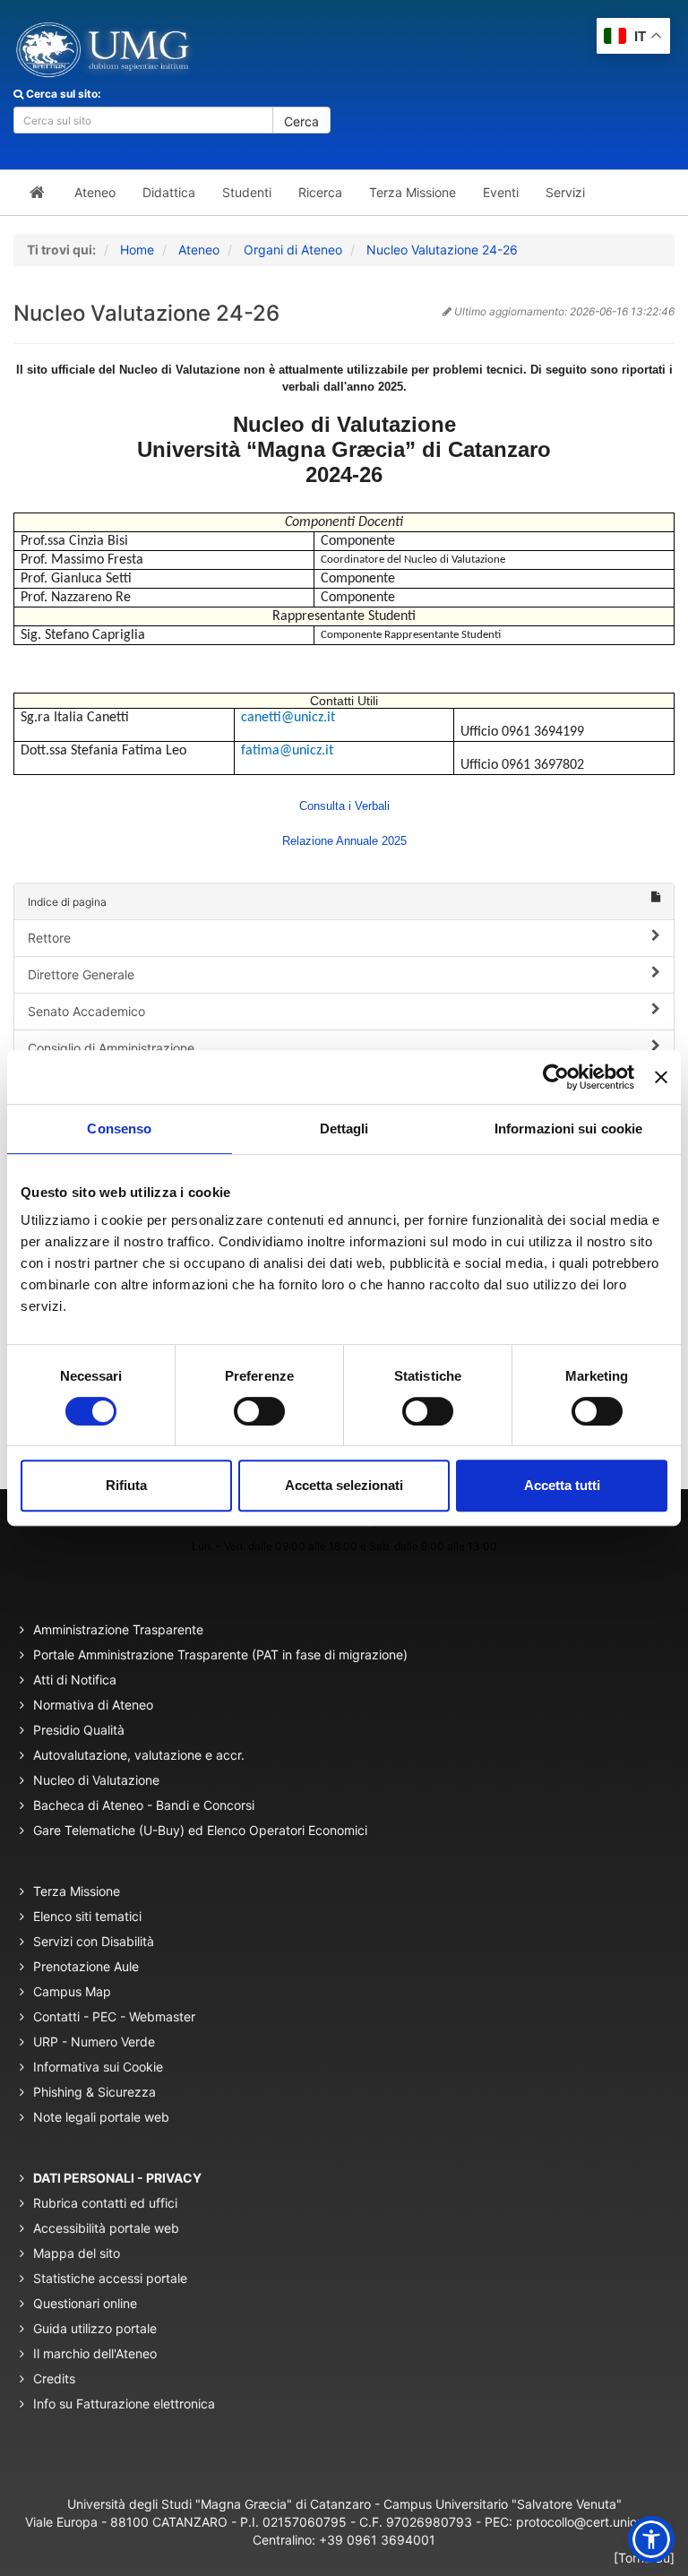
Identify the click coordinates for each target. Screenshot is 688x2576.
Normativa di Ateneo (93, 1705)
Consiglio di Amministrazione (111, 1048)
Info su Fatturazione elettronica (124, 2404)
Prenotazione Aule (86, 1966)
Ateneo (199, 250)
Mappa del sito (77, 2253)
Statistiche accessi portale (110, 2278)
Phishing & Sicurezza (95, 2092)
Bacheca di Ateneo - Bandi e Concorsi (144, 1805)
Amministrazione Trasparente (118, 1629)
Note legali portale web (101, 2117)
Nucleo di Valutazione (96, 1780)
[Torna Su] (644, 2558)
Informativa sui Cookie (98, 2067)
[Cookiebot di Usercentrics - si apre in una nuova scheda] (556, 1077)
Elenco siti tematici (87, 1916)
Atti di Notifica (75, 1680)
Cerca (301, 121)
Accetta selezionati (344, 1485)
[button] (651, 2539)
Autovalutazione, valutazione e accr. (139, 1755)
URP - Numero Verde (94, 2042)
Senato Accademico (86, 1011)
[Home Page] (37, 193)
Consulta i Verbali (344, 806)
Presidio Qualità (79, 1730)
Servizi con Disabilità (94, 1941)
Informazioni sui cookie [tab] (568, 1129)
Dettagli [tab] (344, 1129)
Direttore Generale (81, 974)
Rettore (49, 938)
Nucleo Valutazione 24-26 (442, 250)
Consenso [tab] (119, 1129)
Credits (54, 2378)
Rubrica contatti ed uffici (105, 2203)
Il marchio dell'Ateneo (95, 2353)
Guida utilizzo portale (95, 2328)
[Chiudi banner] (661, 1077)
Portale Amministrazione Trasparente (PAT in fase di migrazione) (220, 1654)
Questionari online (85, 2303)
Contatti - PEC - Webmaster (114, 2016)
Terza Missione (77, 1891)
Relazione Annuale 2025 (344, 841)
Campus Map (72, 1991)
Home (137, 250)
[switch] (259, 1411)
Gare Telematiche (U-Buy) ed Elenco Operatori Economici (200, 1830)
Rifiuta (126, 1485)
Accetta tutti (562, 1485)
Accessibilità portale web (106, 2228)
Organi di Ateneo (293, 250)
